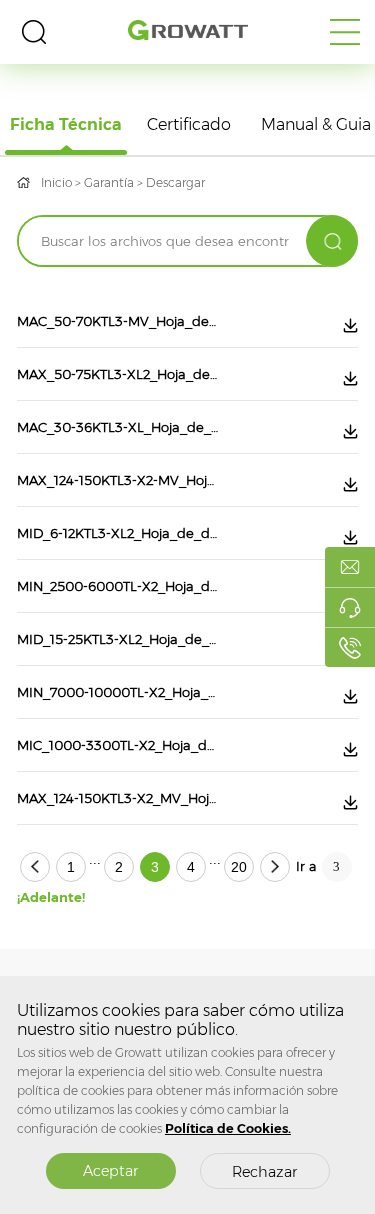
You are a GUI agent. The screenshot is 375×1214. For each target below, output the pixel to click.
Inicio (56, 182)
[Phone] (350, 647)
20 (239, 867)
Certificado (189, 124)
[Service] (350, 607)
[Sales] (350, 567)
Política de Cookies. (228, 1128)
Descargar (175, 182)
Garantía (109, 182)
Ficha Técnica (66, 124)
